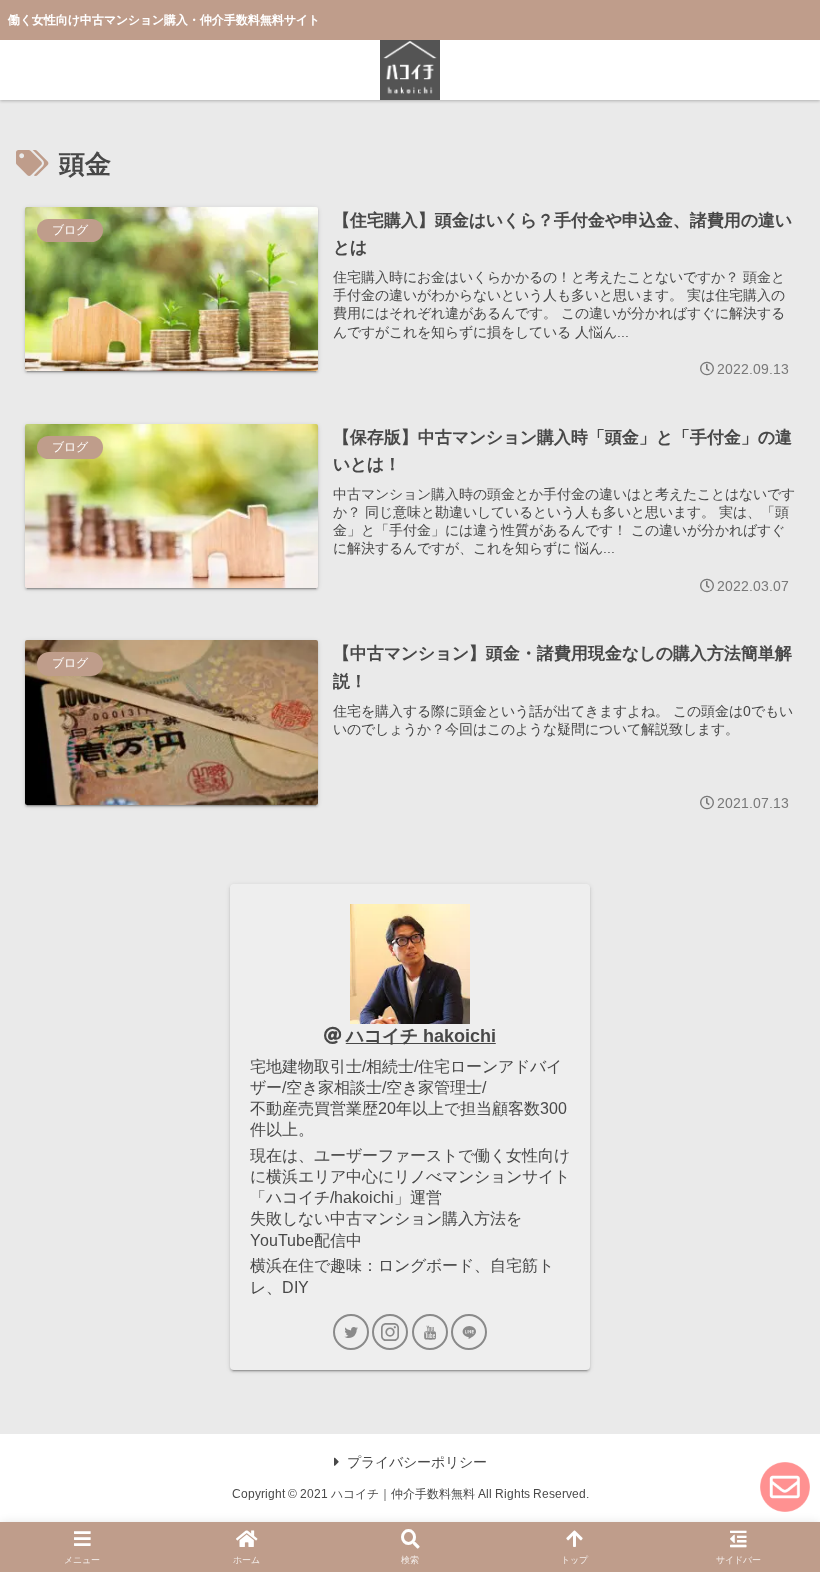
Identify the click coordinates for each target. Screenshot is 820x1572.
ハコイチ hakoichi (421, 1036)
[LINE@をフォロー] (469, 1332)
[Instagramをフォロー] (390, 1332)
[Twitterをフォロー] (351, 1332)
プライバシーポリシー (417, 1462)
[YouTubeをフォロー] (430, 1332)
